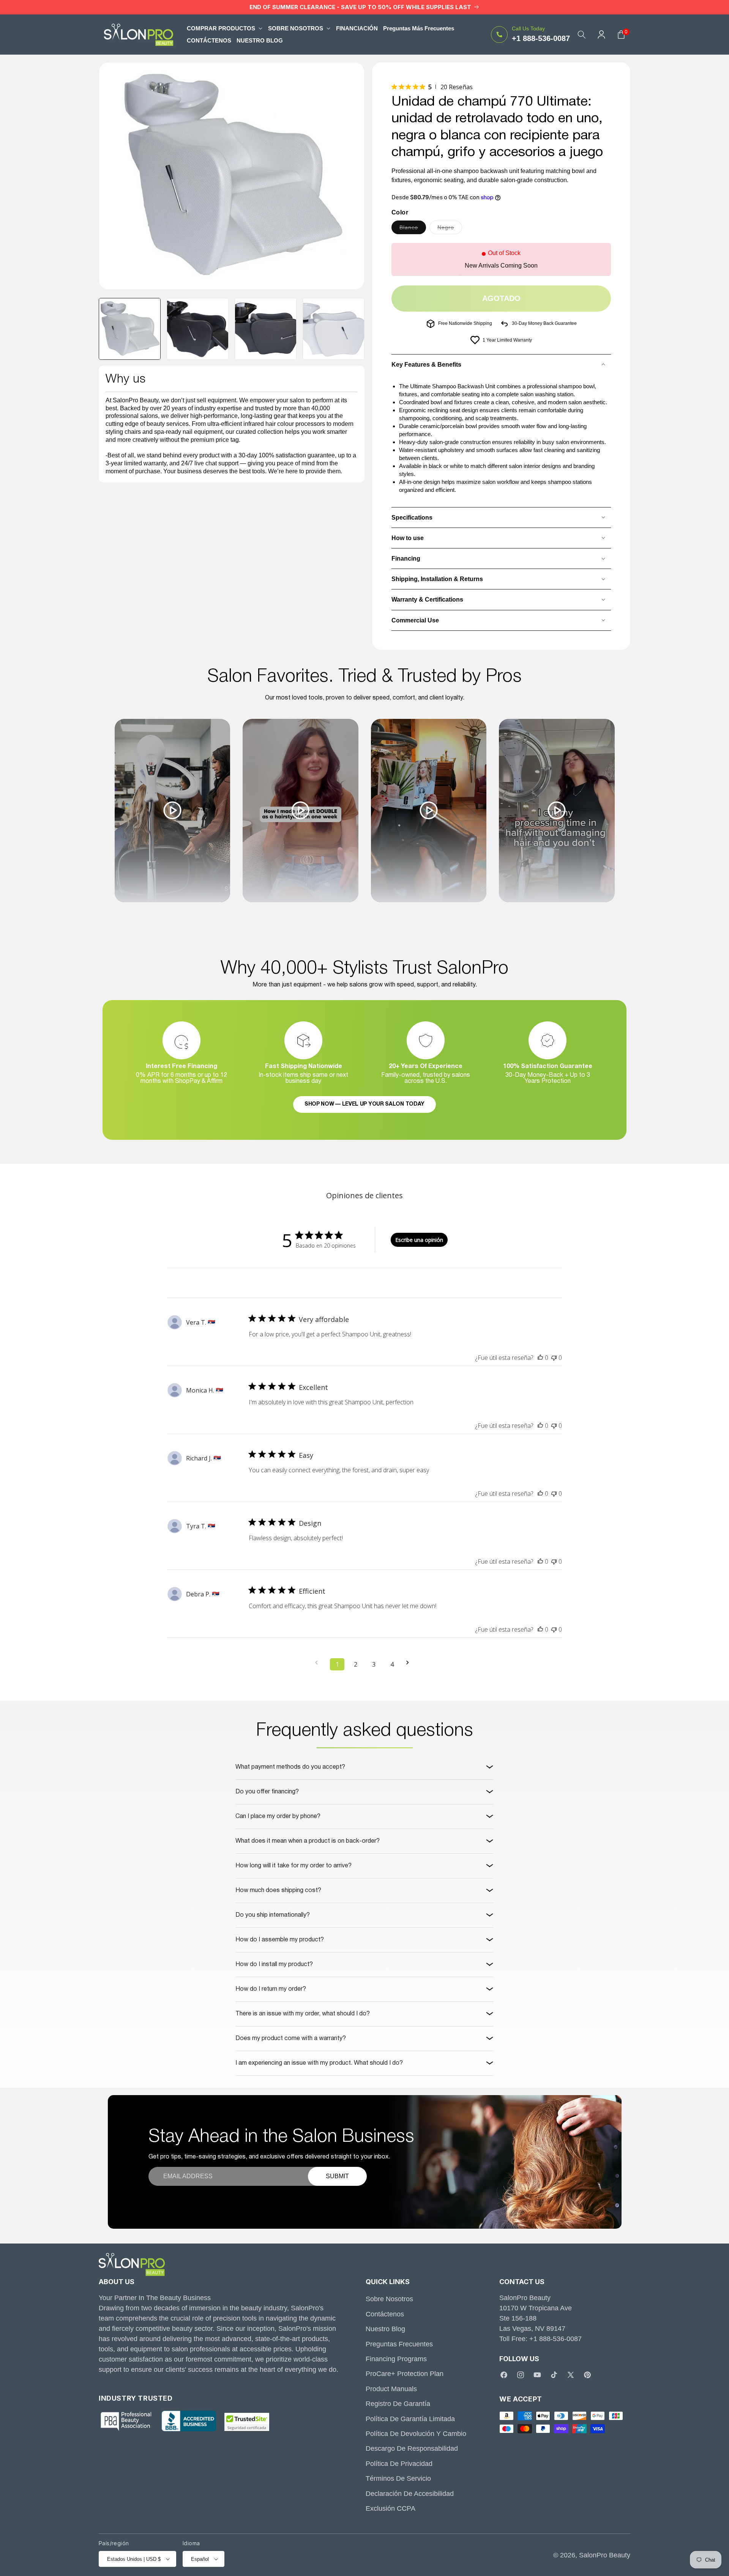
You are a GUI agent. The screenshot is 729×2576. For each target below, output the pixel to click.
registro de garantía (398, 2404)
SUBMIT (337, 2176)
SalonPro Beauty (605, 2555)
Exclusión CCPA (391, 2508)
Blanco (413, 229)
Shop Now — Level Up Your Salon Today (364, 1104)
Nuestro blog (385, 2329)
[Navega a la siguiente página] (410, 1663)
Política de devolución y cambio (416, 2434)
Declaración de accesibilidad (410, 2494)
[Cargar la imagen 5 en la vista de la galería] (334, 329)
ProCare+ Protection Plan (405, 2374)
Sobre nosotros (389, 2299)
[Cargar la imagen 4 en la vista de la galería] (266, 329)
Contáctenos (385, 2314)
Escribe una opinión (419, 1240)
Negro (450, 229)
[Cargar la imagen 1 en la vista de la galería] (130, 329)
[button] (225, 28)
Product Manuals (391, 2389)
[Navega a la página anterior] (319, 1663)
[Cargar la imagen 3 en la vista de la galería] (198, 329)
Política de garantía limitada (410, 2419)
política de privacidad (399, 2464)
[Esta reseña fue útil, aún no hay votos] (540, 1358)
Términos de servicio (398, 2478)
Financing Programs (396, 2359)
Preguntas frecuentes (399, 2344)
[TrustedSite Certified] (247, 2422)
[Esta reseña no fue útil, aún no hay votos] (554, 1358)
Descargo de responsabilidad (412, 2448)
